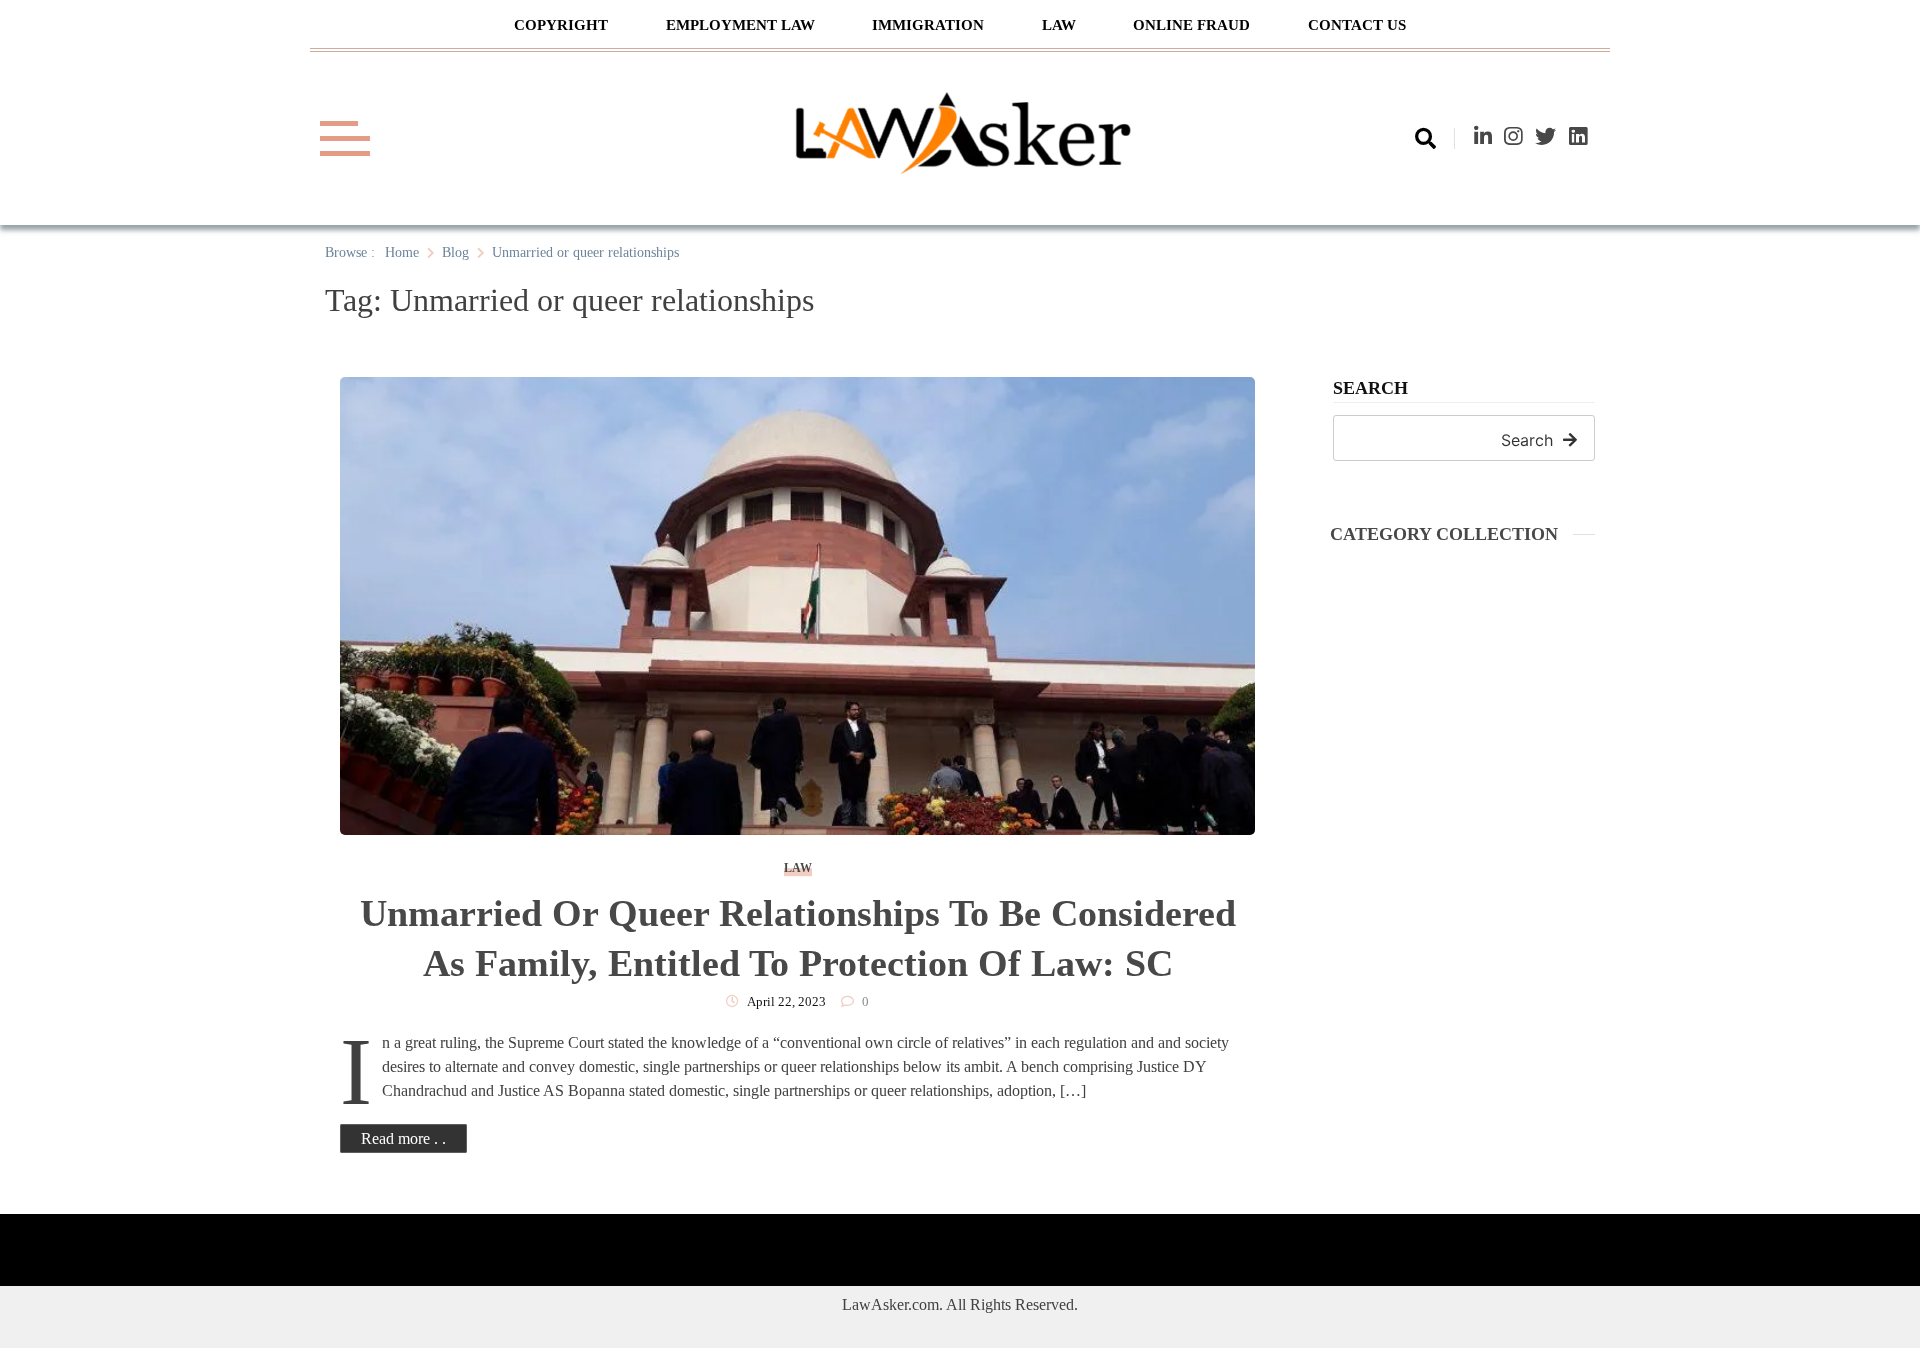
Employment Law (740, 25)
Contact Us (1357, 25)
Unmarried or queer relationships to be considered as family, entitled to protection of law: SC (798, 938)
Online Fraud (1191, 25)
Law (1059, 25)
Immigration (928, 25)
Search (1370, 388)
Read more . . (403, 1138)
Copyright (561, 25)
